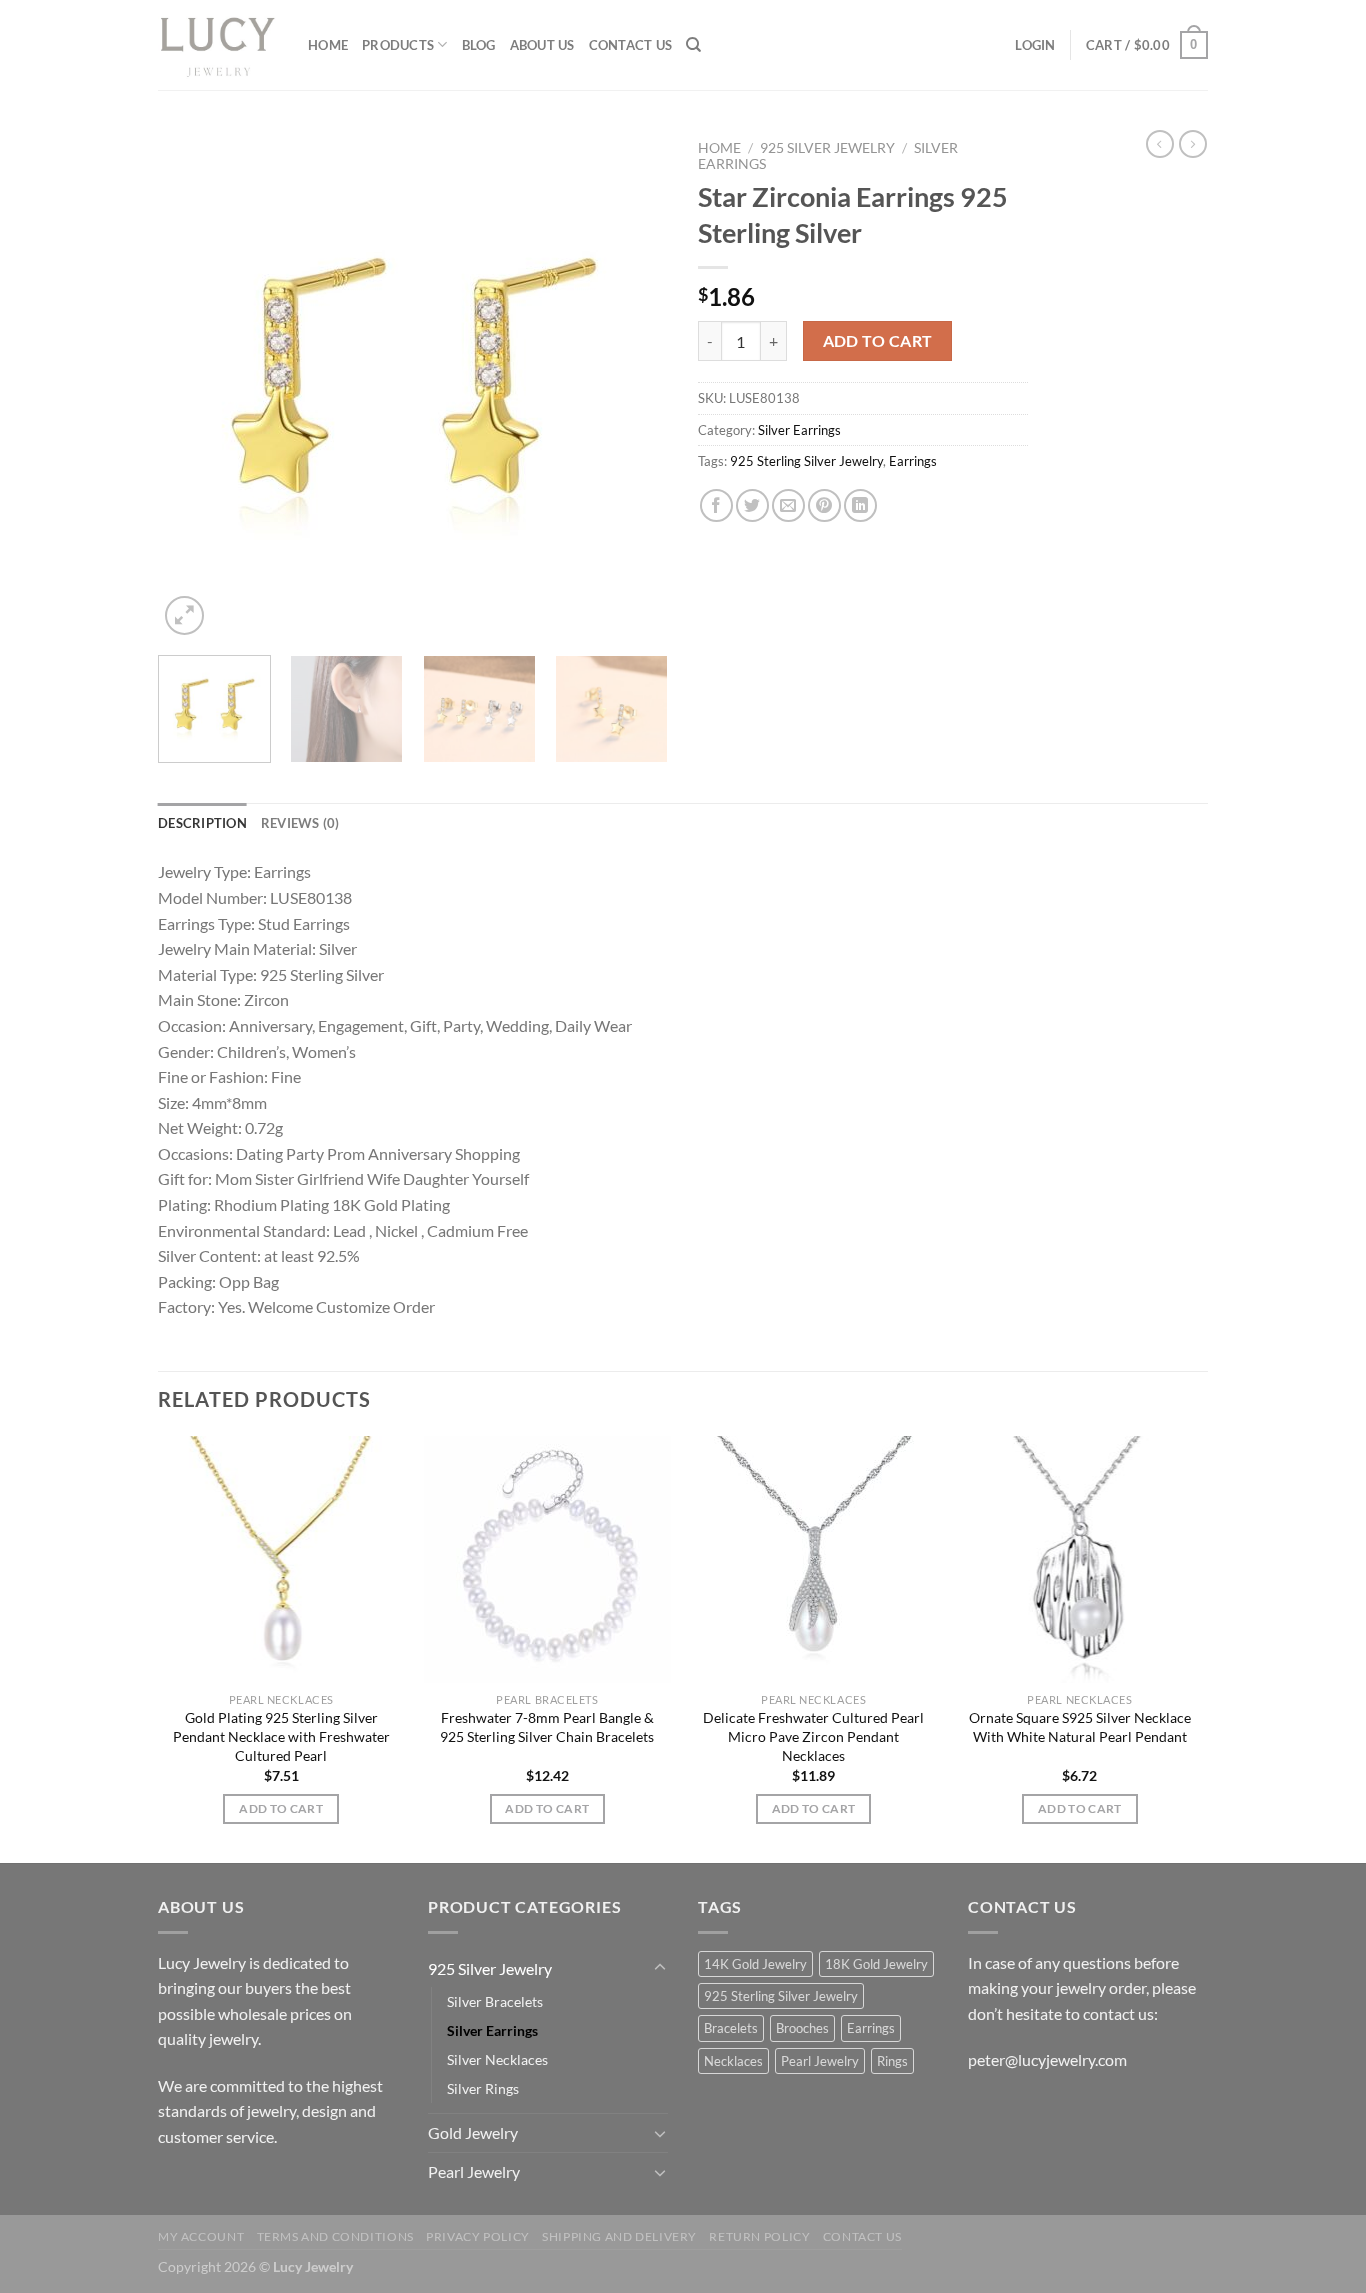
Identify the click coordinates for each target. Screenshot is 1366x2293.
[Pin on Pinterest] (824, 505)
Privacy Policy (478, 2236)
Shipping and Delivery (619, 2236)
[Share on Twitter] (752, 505)
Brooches (802, 2028)
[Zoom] (184, 615)
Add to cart (878, 341)
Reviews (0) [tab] (300, 823)
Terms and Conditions (335, 2236)
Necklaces (733, 2061)
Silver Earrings (799, 430)
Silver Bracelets (495, 2001)
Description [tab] (202, 823)
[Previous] (193, 385)
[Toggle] (660, 1968)
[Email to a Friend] (788, 505)
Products (398, 45)
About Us (542, 45)
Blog (479, 45)
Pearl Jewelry (474, 2171)
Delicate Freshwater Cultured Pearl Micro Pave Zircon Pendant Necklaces (813, 1736)
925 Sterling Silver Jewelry (806, 461)
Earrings (913, 461)
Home (328, 45)
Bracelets (731, 2028)
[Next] (633, 385)
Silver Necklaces (497, 2059)
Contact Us (631, 45)
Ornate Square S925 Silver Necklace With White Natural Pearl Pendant (1080, 1727)
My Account (201, 2236)
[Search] (693, 45)
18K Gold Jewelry (876, 1964)
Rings (892, 2061)
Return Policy (759, 2236)
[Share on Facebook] (716, 505)
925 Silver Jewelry (827, 148)
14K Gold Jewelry (755, 1964)
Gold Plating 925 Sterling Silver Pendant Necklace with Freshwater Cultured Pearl (281, 1736)
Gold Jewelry (473, 2132)
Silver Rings (483, 2088)
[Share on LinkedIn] (860, 505)
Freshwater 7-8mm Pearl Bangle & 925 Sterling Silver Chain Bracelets (547, 1727)
